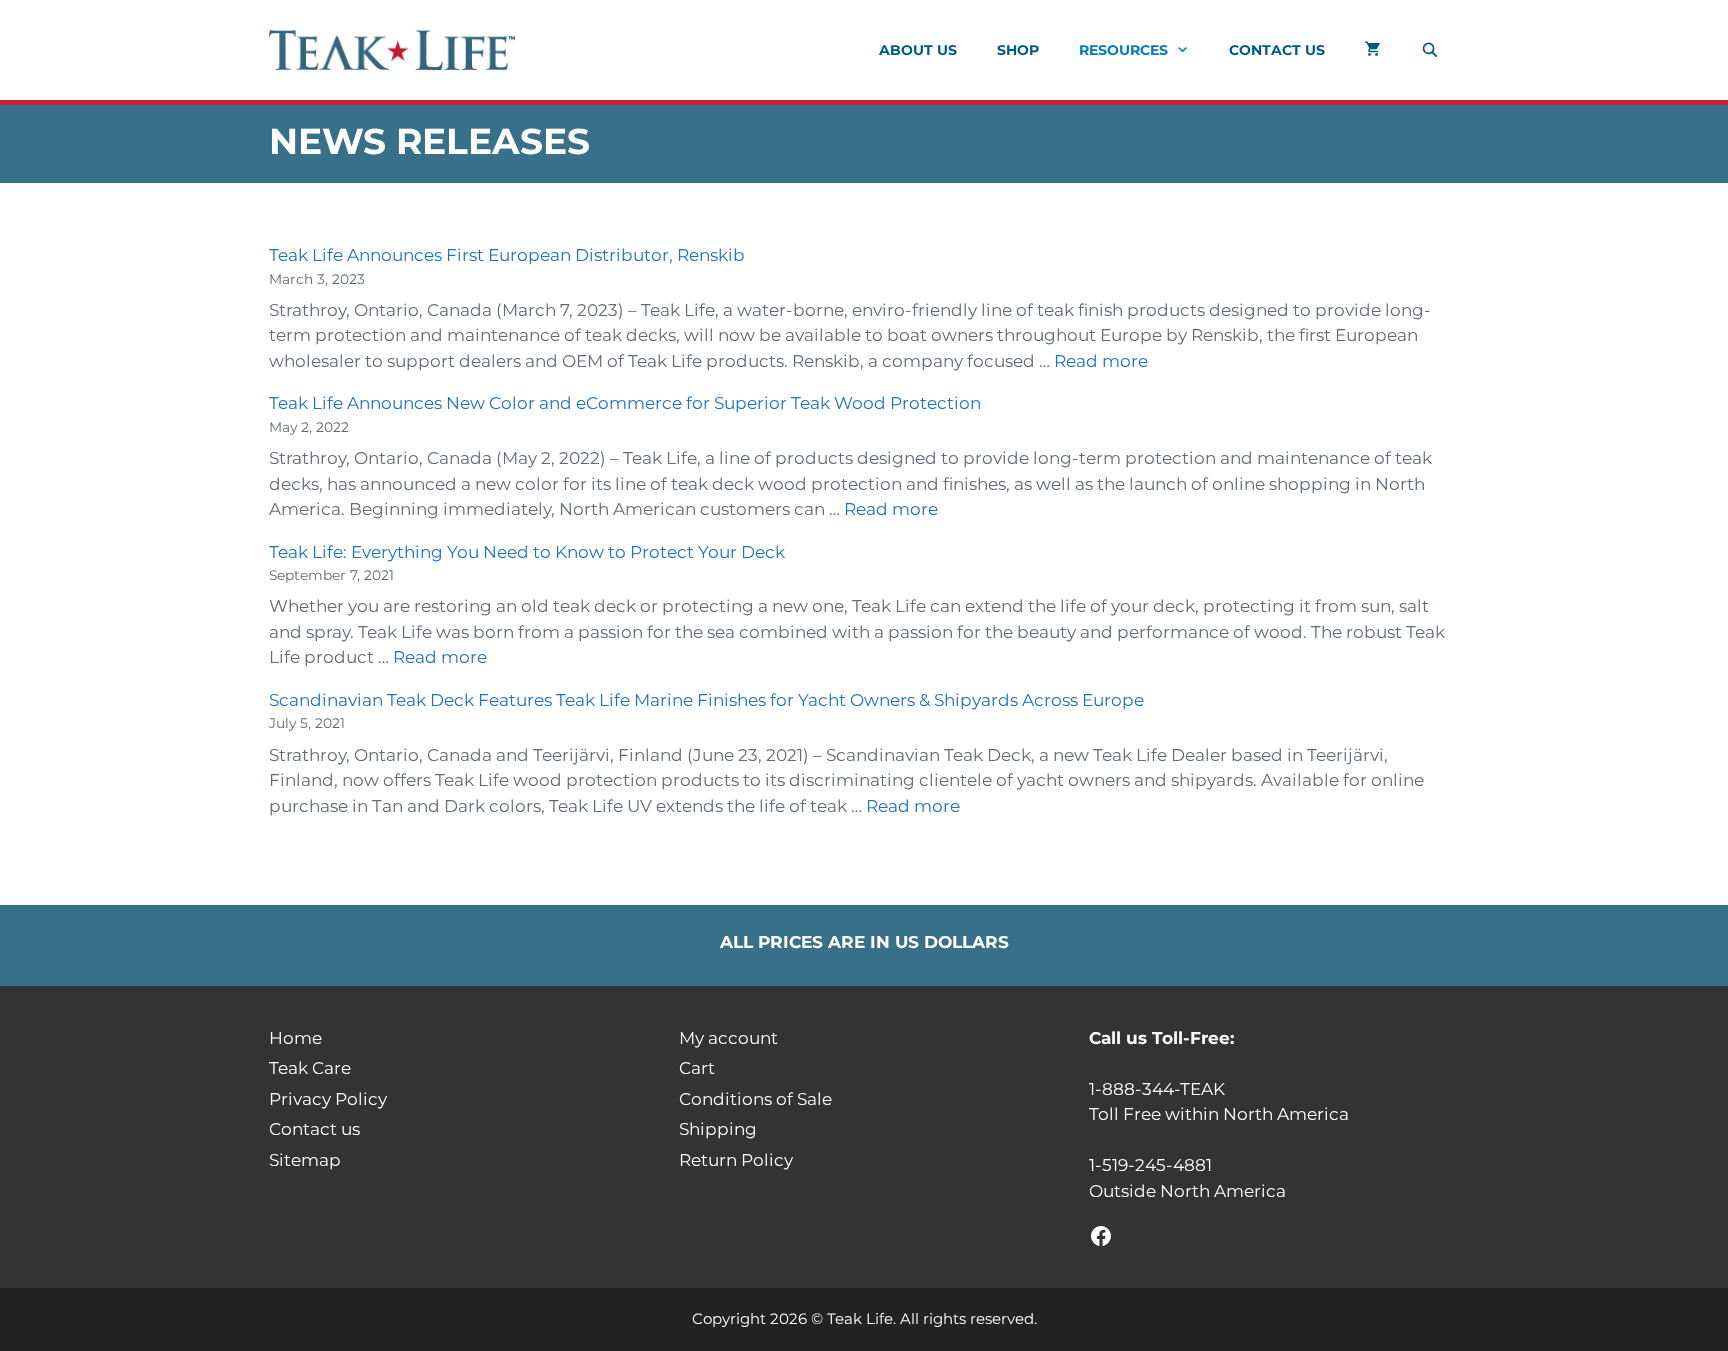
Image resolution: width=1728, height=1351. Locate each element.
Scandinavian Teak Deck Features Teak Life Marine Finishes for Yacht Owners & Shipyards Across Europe (706, 700)
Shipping (718, 1129)
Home (295, 1038)
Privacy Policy (328, 1099)
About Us (918, 50)
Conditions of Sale (755, 1099)
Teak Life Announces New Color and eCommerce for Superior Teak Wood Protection (625, 403)
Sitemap (305, 1160)
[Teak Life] (397, 50)
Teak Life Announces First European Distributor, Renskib (507, 255)
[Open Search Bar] (1430, 50)
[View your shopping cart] (1373, 50)
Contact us (1277, 50)
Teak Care (310, 1068)
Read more (1101, 361)
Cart (697, 1068)
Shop (1018, 50)
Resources (1123, 50)
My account (728, 1038)
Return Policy (736, 1160)
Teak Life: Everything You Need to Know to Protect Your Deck (527, 552)
